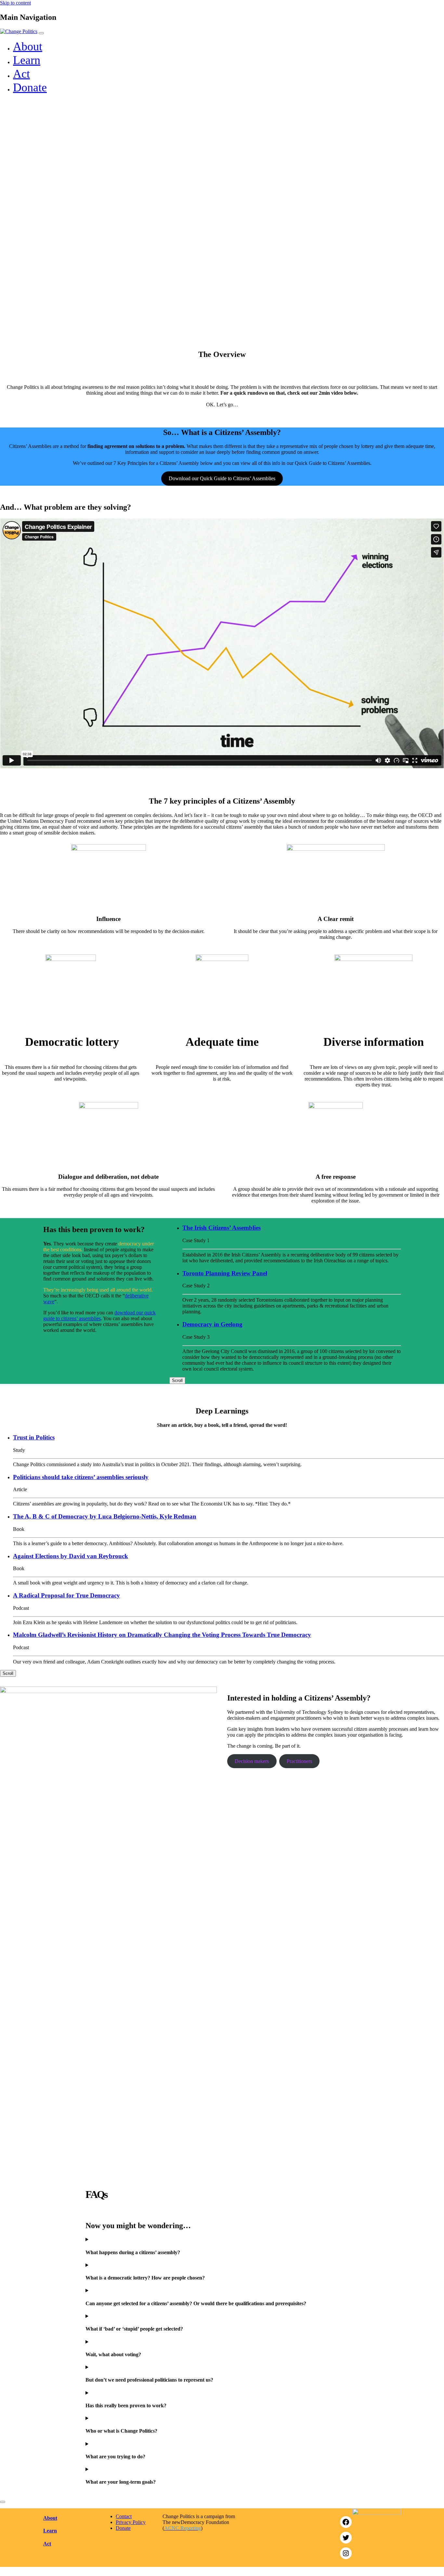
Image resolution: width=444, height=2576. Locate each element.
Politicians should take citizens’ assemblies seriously (81, 1477)
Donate (30, 87)
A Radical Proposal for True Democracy (66, 1595)
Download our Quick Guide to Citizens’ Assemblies (222, 478)
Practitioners (299, 1761)
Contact (124, 2516)
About (28, 46)
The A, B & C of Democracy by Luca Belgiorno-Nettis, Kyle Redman (105, 1516)
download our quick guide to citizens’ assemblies (99, 1315)
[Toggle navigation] (41, 33)
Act (21, 74)
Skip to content (15, 3)
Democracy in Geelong (212, 1324)
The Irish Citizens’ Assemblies (222, 1228)
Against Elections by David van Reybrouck (71, 1556)
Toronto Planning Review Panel (225, 1273)
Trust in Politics (34, 1437)
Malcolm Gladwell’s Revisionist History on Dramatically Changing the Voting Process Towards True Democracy (162, 1635)
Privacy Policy (131, 2522)
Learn (27, 60)
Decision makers (252, 1761)
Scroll (177, 1380)
